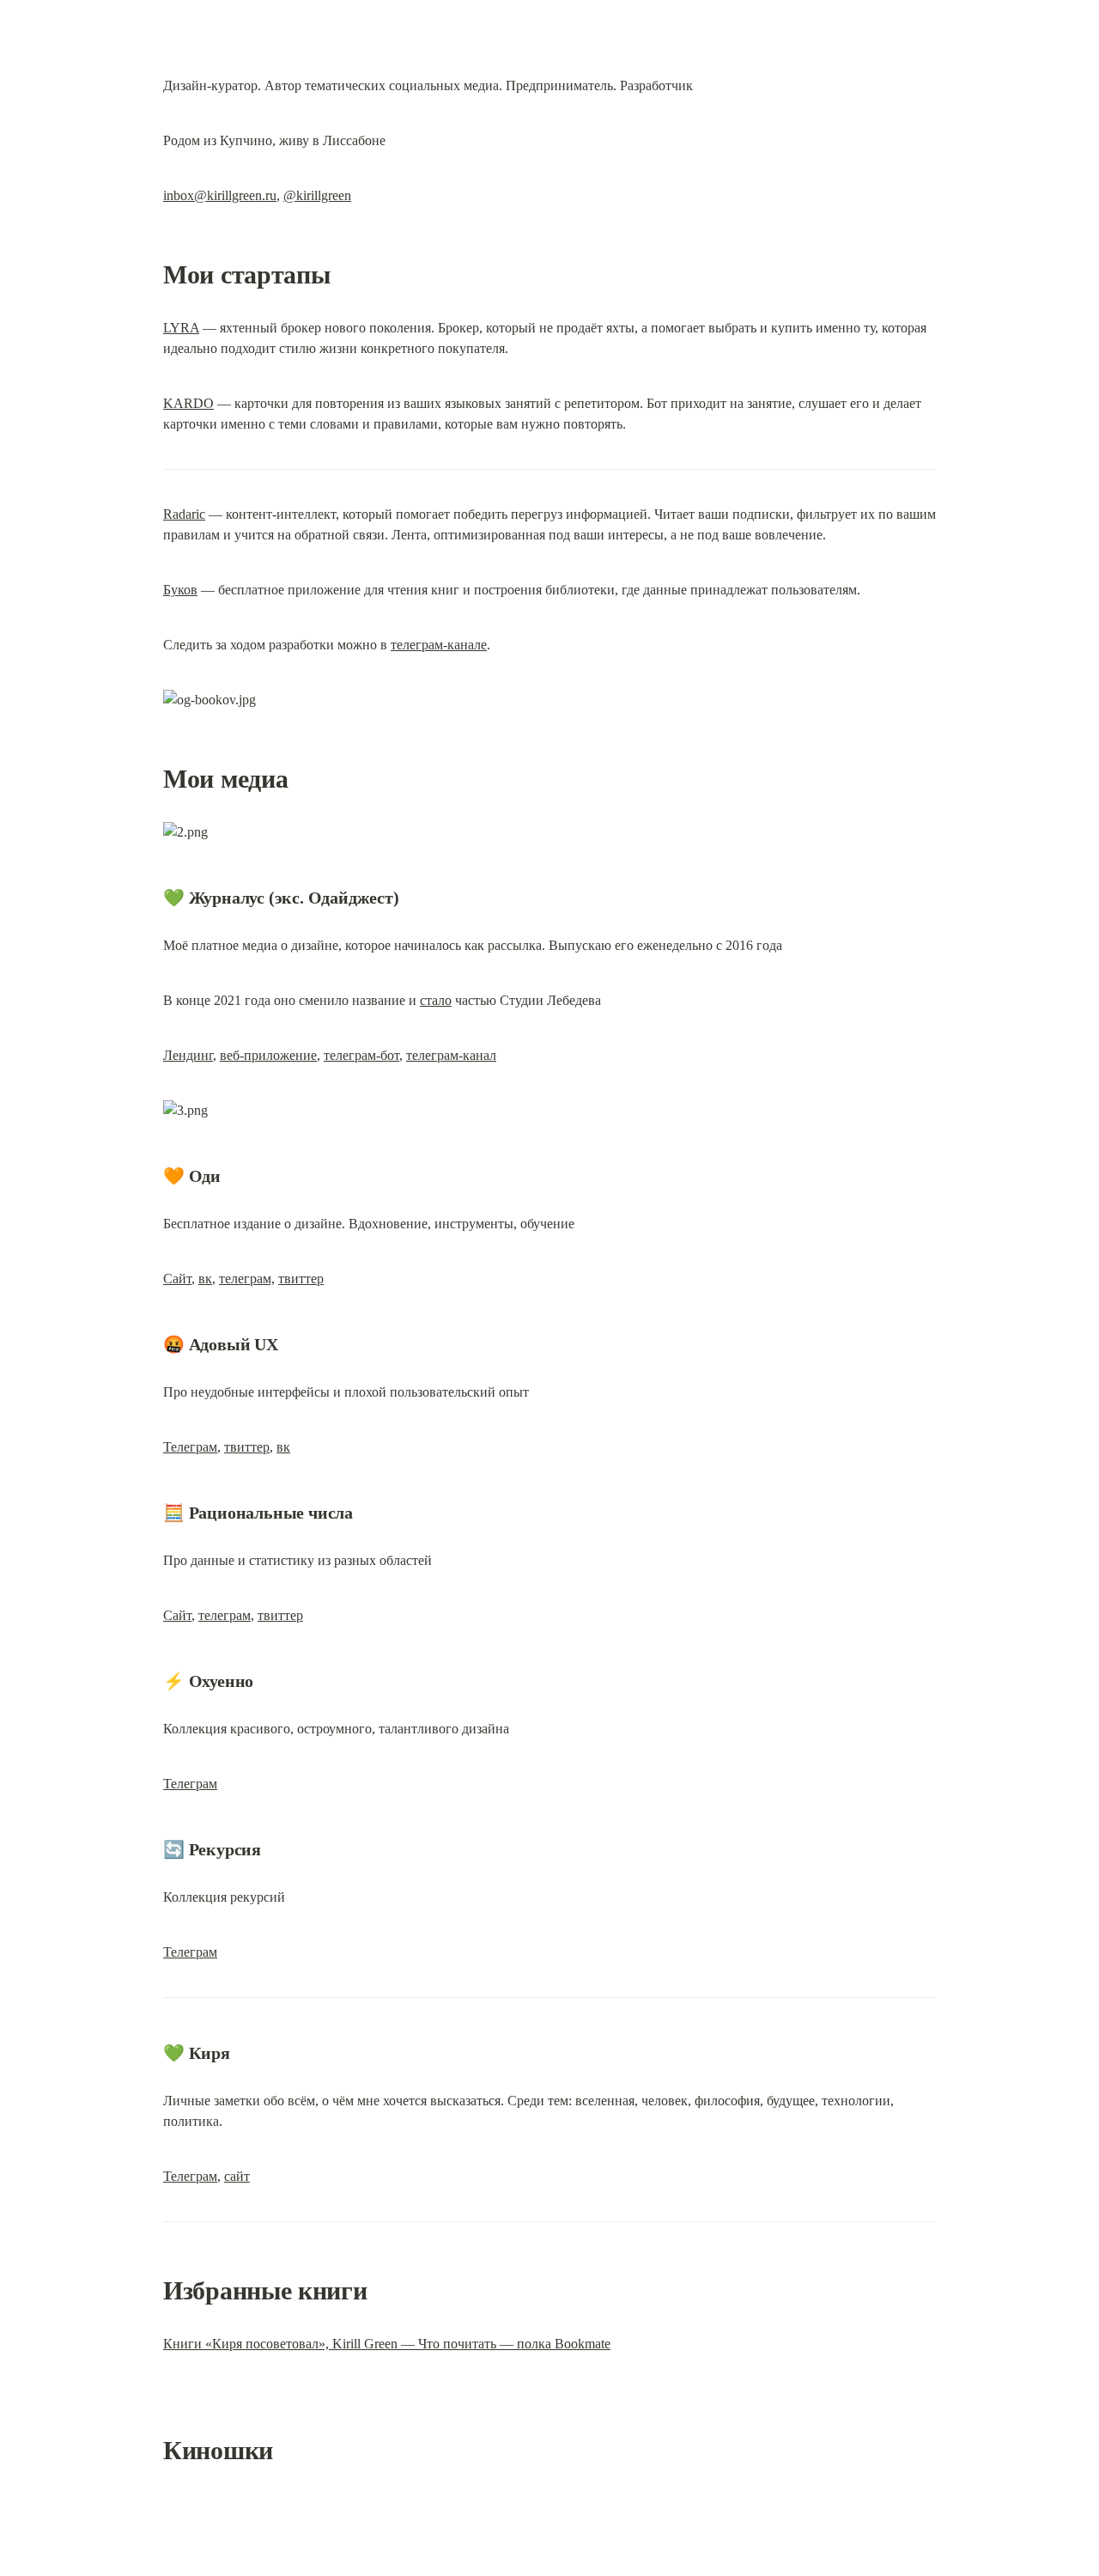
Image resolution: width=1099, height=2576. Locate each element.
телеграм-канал (451, 1055)
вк (205, 1279)
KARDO (188, 403)
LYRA (181, 328)
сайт (237, 2176)
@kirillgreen (317, 195)
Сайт (177, 1279)
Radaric (184, 514)
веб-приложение (268, 1055)
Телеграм (190, 1447)
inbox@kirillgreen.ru (220, 195)
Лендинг (188, 1055)
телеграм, (247, 1279)
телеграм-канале (439, 645)
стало (436, 1000)
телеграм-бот (361, 1055)
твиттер (301, 1279)
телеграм (225, 1615)
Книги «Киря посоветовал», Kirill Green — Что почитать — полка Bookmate (387, 2344)
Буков (180, 590)
